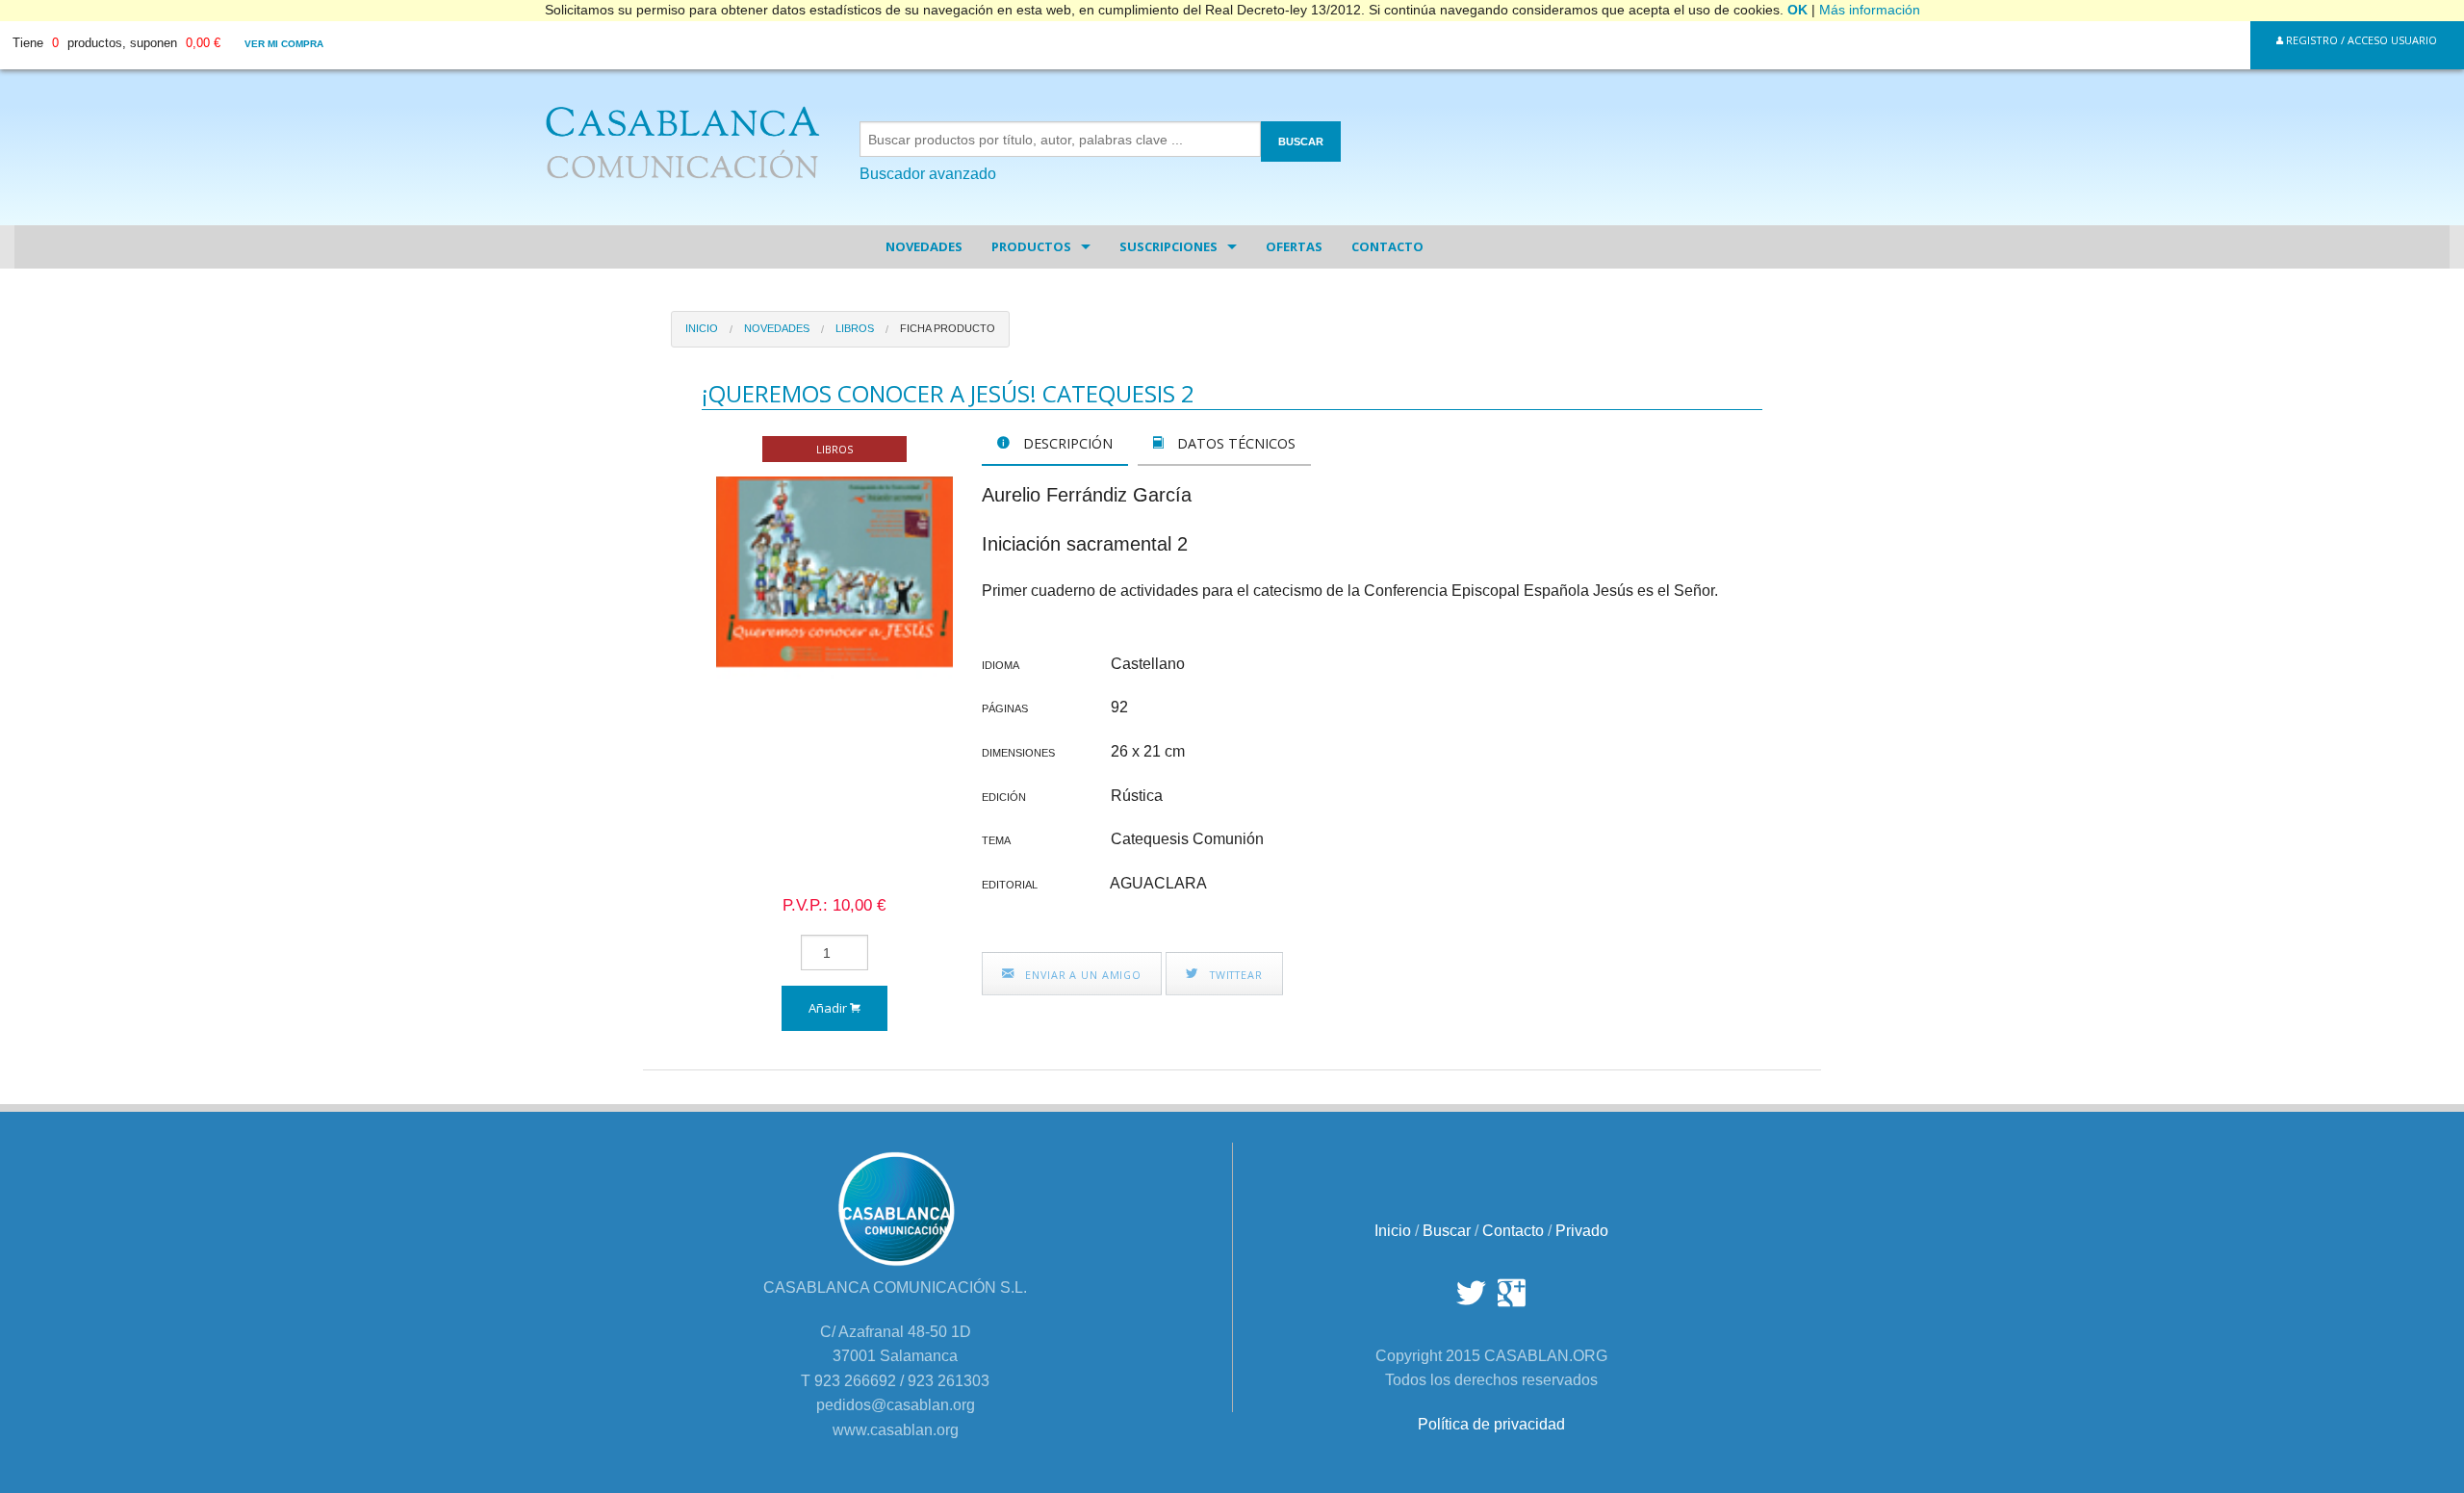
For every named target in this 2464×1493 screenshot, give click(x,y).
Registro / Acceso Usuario (2360, 40)
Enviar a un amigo (1081, 975)
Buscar (1447, 1231)
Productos (1031, 246)
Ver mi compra (284, 44)
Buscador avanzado (928, 174)
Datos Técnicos (1234, 443)
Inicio (702, 328)
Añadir (829, 1008)
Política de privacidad (1491, 1424)
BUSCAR (1301, 142)
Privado (1582, 1231)
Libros (855, 328)
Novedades (924, 246)
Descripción (1066, 443)
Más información (1870, 10)
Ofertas (1294, 246)
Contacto (1387, 246)
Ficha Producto (948, 328)
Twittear (1234, 975)
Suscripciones (1168, 246)
